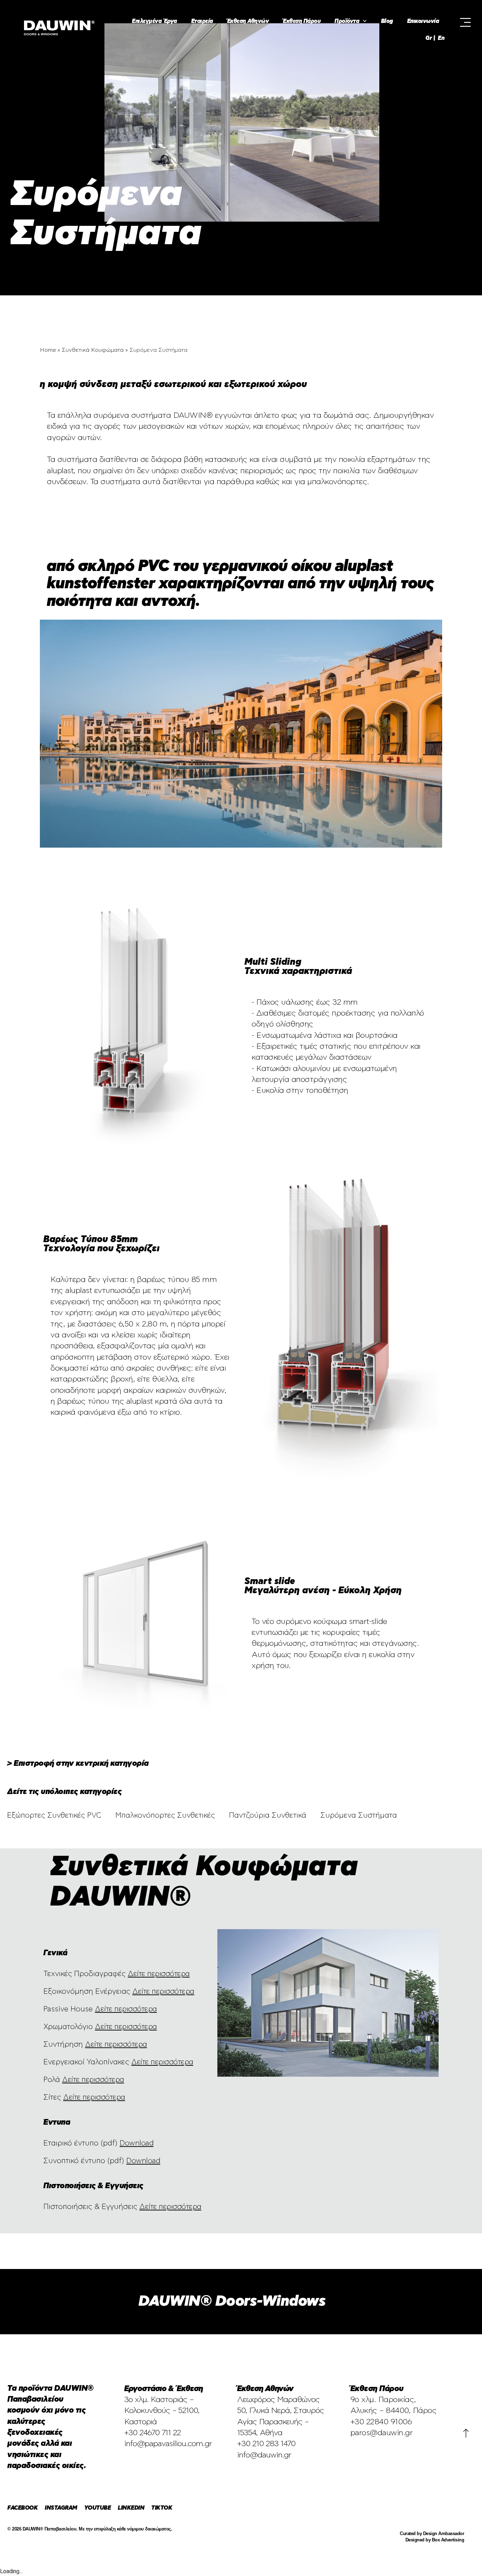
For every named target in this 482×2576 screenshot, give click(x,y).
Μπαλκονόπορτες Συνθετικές (165, 1815)
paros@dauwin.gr (382, 2433)
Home (48, 350)
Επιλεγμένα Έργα (155, 21)
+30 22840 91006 (381, 2422)
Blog (387, 21)
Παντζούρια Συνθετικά (268, 1815)
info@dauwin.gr (264, 2455)
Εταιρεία (202, 21)
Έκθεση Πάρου (302, 21)
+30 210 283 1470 (266, 2444)
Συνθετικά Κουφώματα (93, 350)
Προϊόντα (347, 21)
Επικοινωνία (423, 21)
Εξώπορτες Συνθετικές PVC (54, 1815)
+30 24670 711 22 (152, 2433)
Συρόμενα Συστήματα (359, 1815)
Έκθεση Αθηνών (248, 21)
